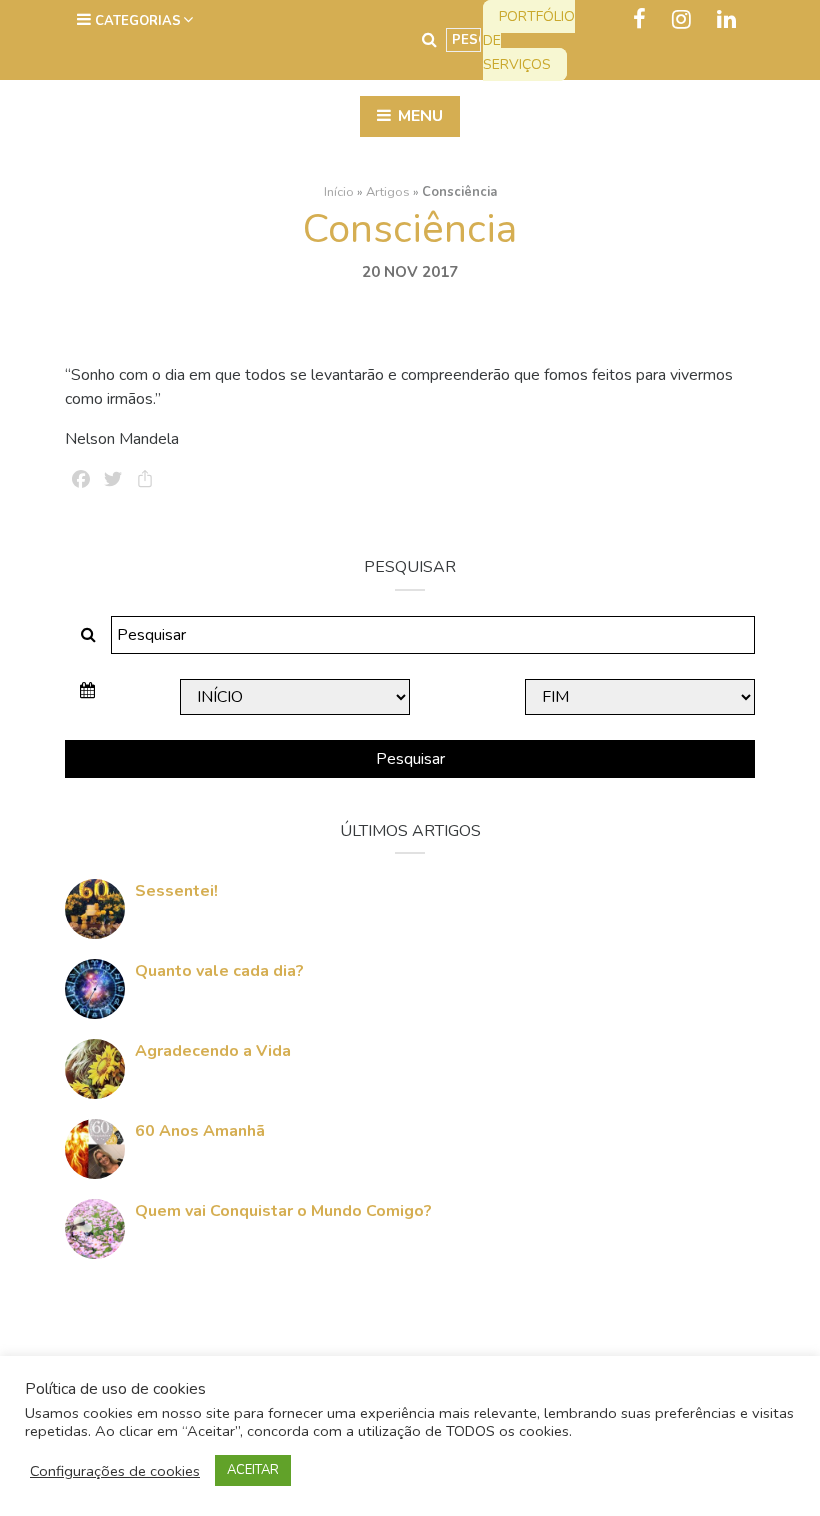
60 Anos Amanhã (200, 1131)
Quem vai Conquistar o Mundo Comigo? (283, 1211)
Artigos (388, 192)
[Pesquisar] (429, 40)
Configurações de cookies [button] (115, 1471)
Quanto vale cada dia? (219, 971)
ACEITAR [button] (253, 1470)
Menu (418, 116)
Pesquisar (410, 759)
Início (339, 192)
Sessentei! (176, 891)
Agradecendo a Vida (213, 1051)
